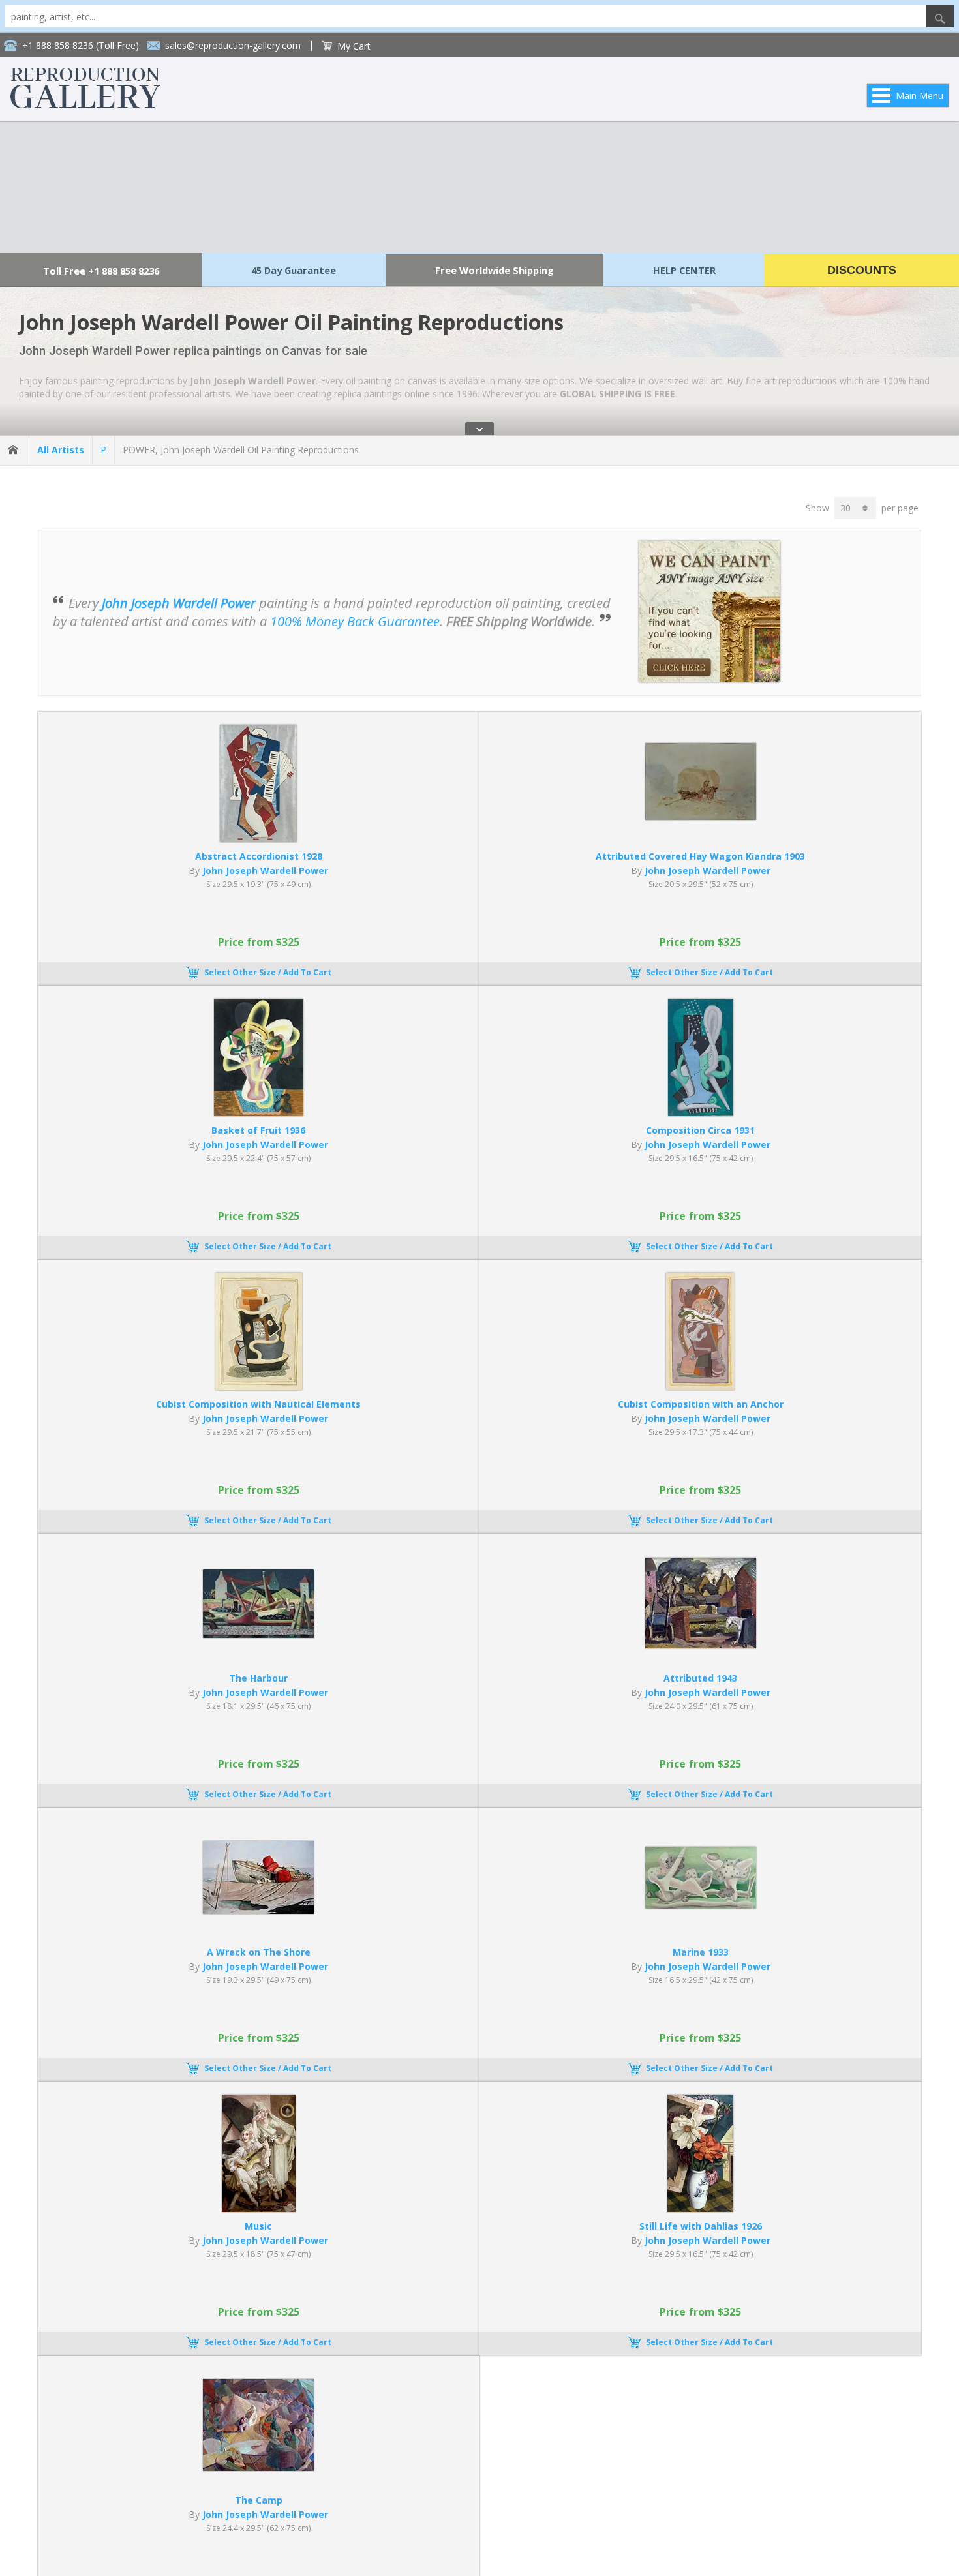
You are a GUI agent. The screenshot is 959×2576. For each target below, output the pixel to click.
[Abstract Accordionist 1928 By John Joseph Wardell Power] (258, 839)
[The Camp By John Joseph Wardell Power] (258, 2467)
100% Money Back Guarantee (355, 621)
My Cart (354, 46)
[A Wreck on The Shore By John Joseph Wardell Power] (258, 1910)
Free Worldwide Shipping (495, 270)
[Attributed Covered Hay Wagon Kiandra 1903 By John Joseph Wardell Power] (701, 816)
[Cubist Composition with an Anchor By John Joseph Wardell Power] (700, 1386)
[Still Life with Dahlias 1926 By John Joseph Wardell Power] (700, 2208)
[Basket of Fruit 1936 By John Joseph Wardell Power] (259, 1113)
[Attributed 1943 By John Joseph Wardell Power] (701, 1645)
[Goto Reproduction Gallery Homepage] (14, 450)
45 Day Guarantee (294, 270)
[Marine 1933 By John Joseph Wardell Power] (701, 1905)
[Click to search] (940, 16)
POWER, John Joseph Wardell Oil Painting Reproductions (241, 450)
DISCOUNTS (862, 270)
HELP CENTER (684, 270)
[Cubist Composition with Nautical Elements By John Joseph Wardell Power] (259, 1386)
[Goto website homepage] (85, 105)
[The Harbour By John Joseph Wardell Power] (258, 1634)
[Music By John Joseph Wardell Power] (259, 2208)
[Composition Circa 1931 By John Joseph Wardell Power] (701, 1113)
